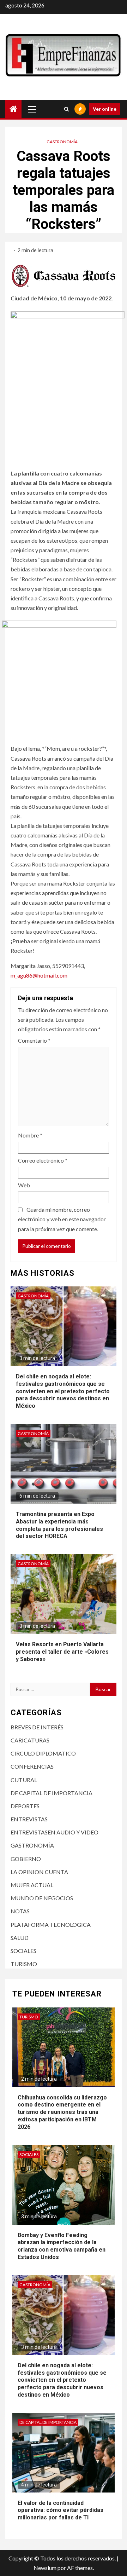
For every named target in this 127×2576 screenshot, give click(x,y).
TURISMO (24, 1964)
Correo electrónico (43, 1160)
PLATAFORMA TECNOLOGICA (51, 1924)
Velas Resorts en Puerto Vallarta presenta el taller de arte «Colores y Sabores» (62, 1652)
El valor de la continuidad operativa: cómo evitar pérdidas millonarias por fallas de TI (61, 2510)
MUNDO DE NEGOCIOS (42, 1898)
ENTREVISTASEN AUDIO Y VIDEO (55, 1832)
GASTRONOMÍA (62, 142)
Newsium (45, 2568)
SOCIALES (23, 1951)
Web (24, 1185)
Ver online (105, 109)
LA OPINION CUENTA (39, 1872)
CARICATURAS (30, 1740)
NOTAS (20, 1911)
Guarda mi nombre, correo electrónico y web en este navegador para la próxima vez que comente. (62, 1219)
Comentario (34, 1040)
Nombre (30, 1135)
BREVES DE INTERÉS (37, 1727)
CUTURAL (24, 1780)
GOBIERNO (26, 1859)
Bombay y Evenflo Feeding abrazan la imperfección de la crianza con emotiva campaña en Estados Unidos (62, 2246)
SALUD (20, 1938)
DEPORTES (25, 1806)
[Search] (66, 109)
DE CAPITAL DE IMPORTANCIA (52, 1793)
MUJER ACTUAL (32, 1885)
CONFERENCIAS (32, 1766)
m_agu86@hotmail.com (39, 975)
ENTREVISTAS (29, 1819)
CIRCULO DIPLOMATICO (43, 1753)
